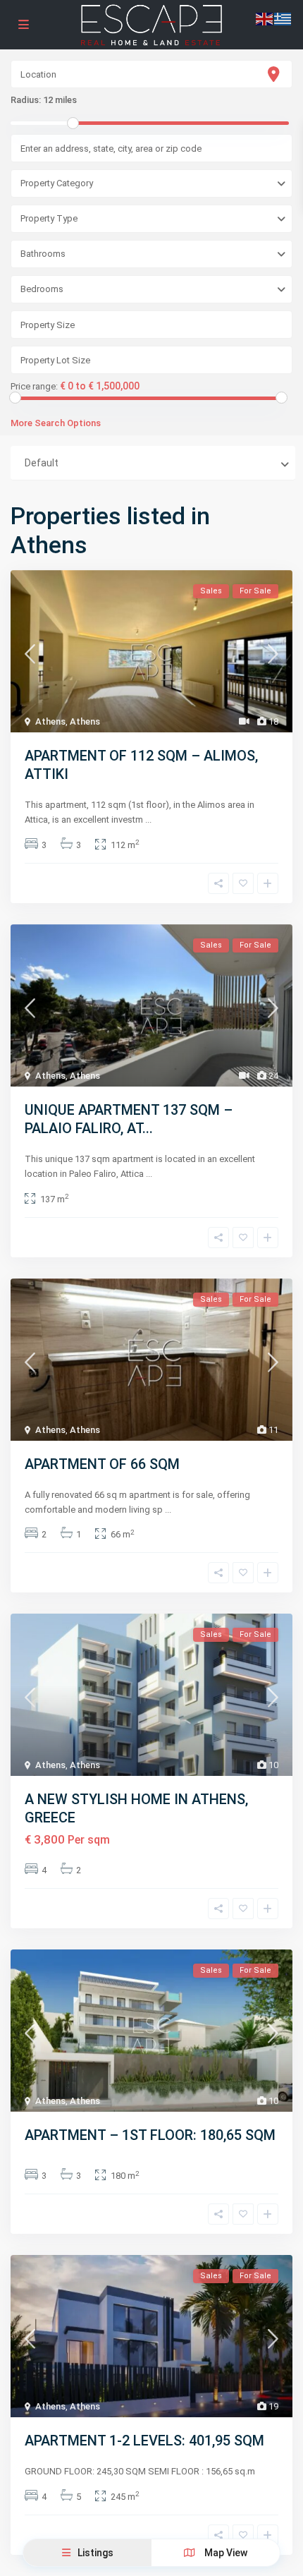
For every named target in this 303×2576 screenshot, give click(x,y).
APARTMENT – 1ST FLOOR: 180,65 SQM (150, 2135)
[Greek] (283, 18)
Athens (50, 721)
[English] (265, 18)
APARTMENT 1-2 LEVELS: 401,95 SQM (144, 2441)
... (148, 820)
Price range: (34, 387)
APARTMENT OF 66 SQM (102, 1464)
